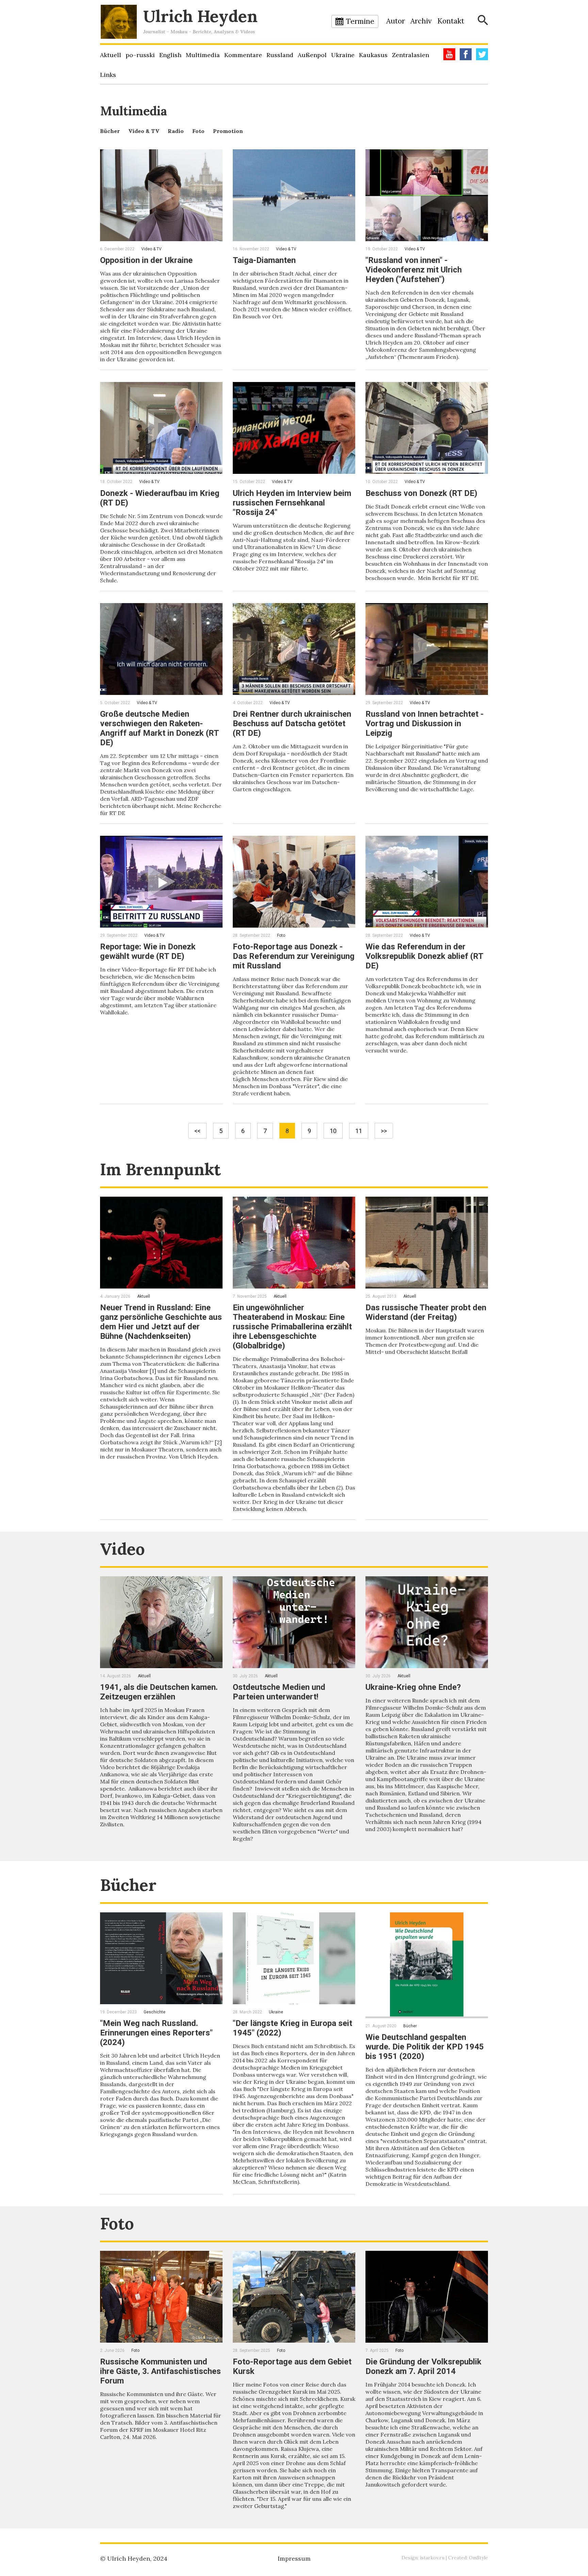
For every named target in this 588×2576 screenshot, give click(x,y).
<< (197, 1131)
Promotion (228, 131)
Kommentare (243, 55)
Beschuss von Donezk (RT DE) (421, 493)
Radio (176, 131)
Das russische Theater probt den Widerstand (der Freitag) (426, 1312)
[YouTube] (449, 54)
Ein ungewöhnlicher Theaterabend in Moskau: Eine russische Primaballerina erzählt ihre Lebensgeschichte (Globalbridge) (292, 1327)
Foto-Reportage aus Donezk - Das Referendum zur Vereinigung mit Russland (294, 956)
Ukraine (343, 55)
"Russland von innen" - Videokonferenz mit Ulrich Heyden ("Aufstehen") (414, 270)
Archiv (421, 21)
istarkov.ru (432, 2558)
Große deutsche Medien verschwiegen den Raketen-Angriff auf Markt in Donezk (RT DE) (159, 728)
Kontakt (451, 21)
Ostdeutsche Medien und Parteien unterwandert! (279, 1692)
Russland (280, 55)
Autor (396, 21)
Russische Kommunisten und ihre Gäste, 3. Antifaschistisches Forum (160, 2371)
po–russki (140, 55)
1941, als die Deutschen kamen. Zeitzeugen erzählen (159, 1692)
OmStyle (478, 2558)
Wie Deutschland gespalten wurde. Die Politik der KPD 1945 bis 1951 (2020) (425, 2047)
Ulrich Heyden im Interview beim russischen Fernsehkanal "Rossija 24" (292, 503)
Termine (360, 21)
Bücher (110, 131)
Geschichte (154, 2012)
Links (108, 75)
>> (384, 1131)
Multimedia (203, 55)
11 (359, 1131)
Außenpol (312, 55)
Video (122, 1549)
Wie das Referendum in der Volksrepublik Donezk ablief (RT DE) (424, 956)
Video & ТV (144, 131)
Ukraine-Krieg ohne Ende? (413, 1687)
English (170, 55)
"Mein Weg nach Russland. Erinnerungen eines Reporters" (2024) (156, 2033)
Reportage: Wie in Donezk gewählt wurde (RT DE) (148, 951)
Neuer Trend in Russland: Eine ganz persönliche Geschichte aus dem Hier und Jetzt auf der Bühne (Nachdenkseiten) (161, 1322)
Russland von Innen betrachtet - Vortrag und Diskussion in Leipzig (424, 724)
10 (333, 1131)
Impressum (294, 2558)
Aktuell (111, 55)
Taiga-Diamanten (264, 260)
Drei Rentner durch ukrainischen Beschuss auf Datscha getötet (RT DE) (292, 724)
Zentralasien (411, 55)
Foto (198, 131)
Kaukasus (373, 55)
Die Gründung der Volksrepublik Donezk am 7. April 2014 (423, 2366)
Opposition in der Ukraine (146, 260)
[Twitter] (482, 54)
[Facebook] (466, 54)
